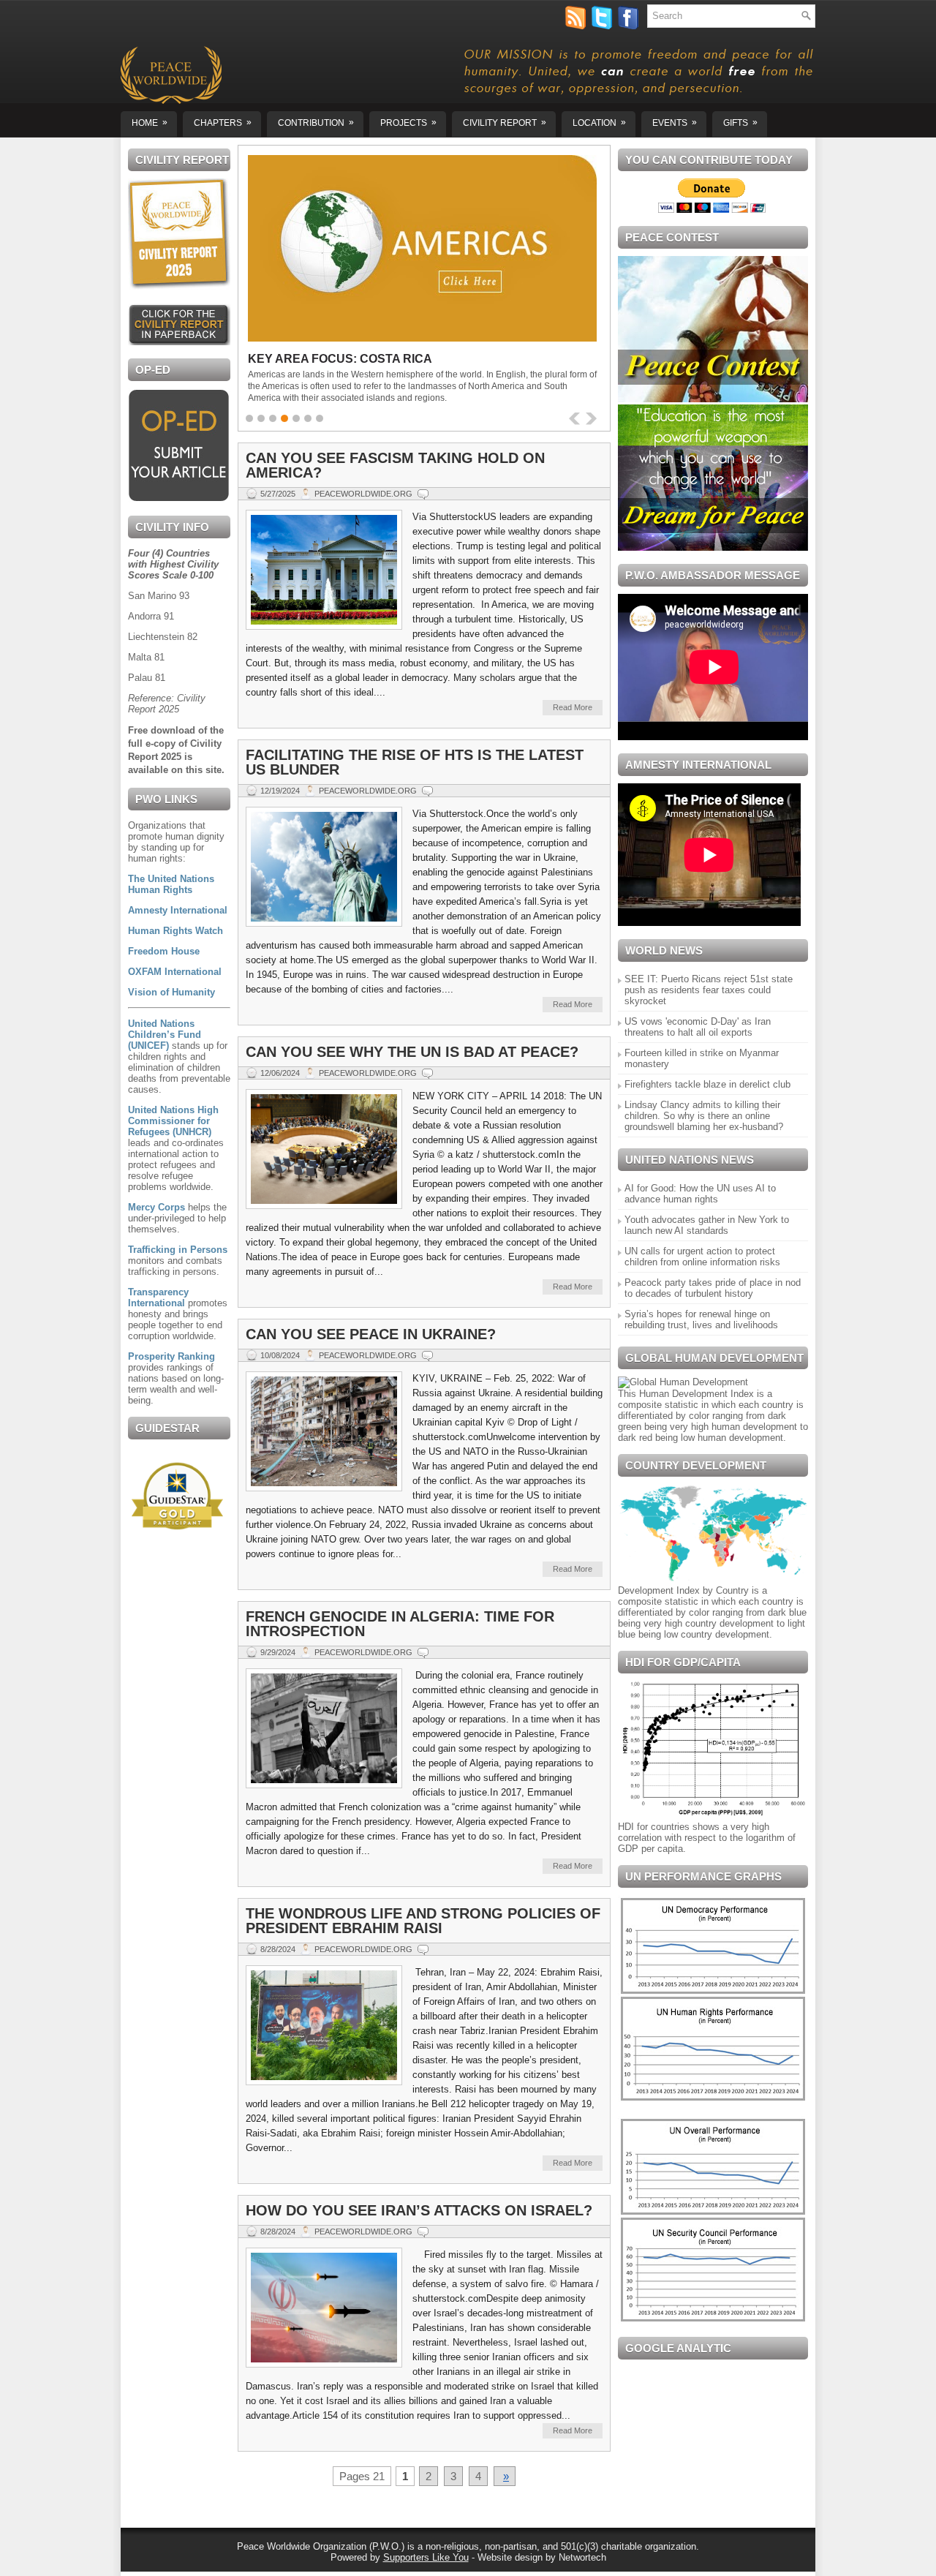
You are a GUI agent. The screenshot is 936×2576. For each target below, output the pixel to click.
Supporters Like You (426, 2557)
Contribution (316, 123)
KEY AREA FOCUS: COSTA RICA (340, 359)
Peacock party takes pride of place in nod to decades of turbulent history (713, 1288)
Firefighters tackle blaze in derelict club (707, 1084)
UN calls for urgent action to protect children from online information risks (702, 1257)
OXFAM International (175, 972)
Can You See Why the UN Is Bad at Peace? (412, 1052)
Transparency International (158, 1298)
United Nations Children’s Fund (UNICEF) (165, 1035)
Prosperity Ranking (171, 1356)
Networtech (582, 2557)
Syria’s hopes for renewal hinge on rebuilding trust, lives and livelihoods (701, 1319)
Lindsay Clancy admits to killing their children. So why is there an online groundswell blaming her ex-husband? (704, 1116)
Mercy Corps (156, 1207)
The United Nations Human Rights (171, 884)
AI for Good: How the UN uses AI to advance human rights (700, 1194)
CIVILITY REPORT (505, 123)
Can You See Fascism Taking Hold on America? (395, 465)
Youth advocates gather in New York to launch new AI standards (707, 1225)
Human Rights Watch (175, 931)
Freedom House (164, 951)
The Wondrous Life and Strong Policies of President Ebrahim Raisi (423, 1921)
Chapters (223, 123)
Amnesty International (178, 910)
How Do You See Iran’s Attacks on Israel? (419, 2210)
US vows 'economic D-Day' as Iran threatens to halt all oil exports (698, 1027)
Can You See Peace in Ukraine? (371, 1334)
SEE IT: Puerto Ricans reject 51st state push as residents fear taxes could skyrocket (709, 990)
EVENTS (675, 123)
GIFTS (740, 123)
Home (150, 123)
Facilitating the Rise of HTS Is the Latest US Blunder (415, 762)
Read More (573, 707)
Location (599, 123)
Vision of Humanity (171, 992)
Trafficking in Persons (178, 1250)
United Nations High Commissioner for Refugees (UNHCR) (173, 1121)
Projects (408, 123)
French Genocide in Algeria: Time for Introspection (400, 1624)
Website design (510, 2557)
